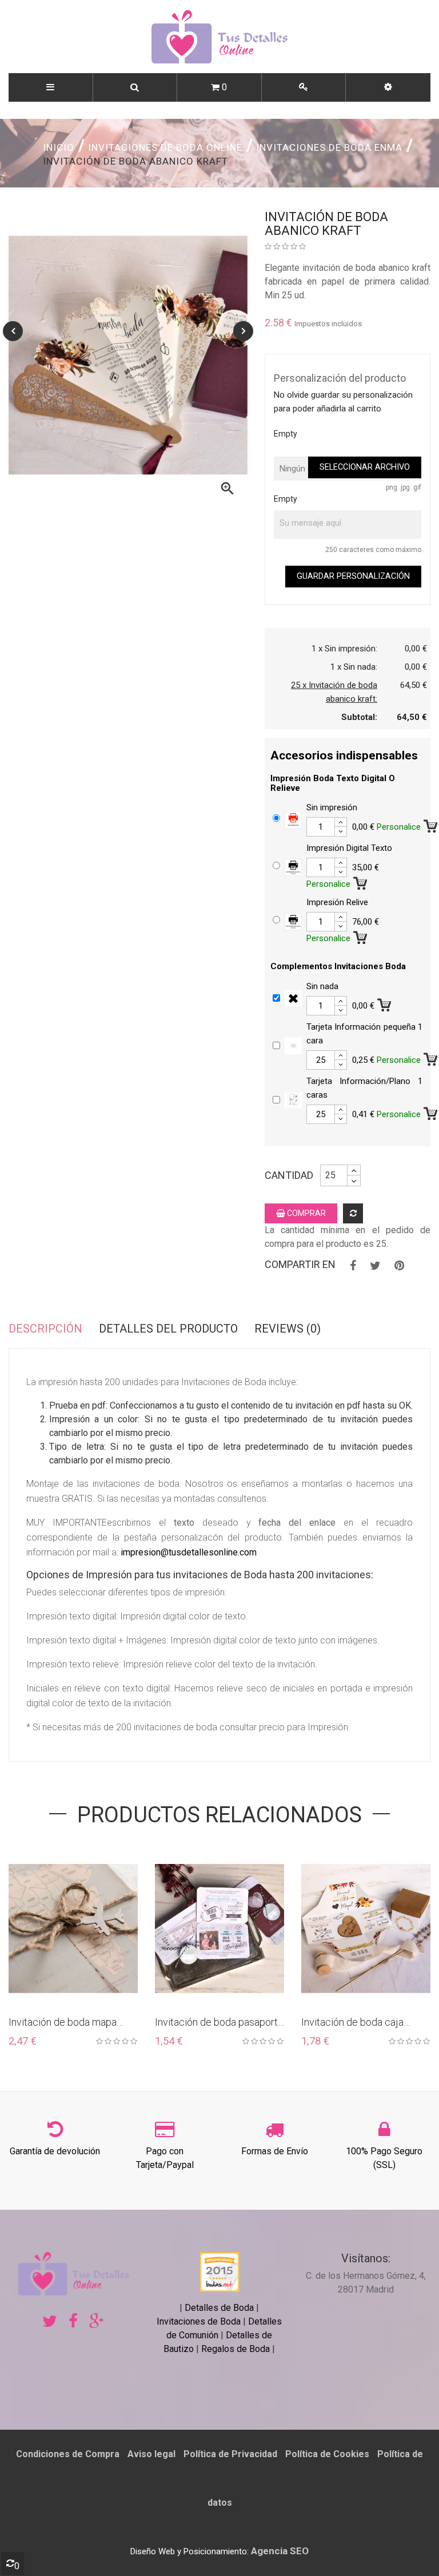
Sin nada (322, 986)
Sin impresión (332, 807)
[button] (388, 87)
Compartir (353, 1266)
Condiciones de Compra (68, 2454)
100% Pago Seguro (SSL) (384, 2158)
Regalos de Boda (236, 2349)
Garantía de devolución (55, 2151)
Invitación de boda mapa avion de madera (63, 2023)
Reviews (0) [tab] (288, 1329)
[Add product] (353, 1213)
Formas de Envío (275, 2151)
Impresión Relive (337, 902)
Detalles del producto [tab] (168, 1329)
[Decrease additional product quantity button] (341, 831)
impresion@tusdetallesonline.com (189, 1552)
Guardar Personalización (353, 576)
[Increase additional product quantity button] (341, 822)
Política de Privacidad (230, 2454)
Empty (286, 434)
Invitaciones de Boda (200, 2321)
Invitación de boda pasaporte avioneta (219, 2023)
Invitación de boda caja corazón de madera (352, 2023)
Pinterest (399, 1266)
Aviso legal (151, 2454)
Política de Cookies (327, 2454)
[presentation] (13, 331)
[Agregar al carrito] (361, 881)
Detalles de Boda (219, 2308)
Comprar (306, 1213)
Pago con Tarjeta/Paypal (165, 2158)
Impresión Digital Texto (349, 848)
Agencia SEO (280, 2551)
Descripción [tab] (45, 1329)
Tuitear (375, 1266)
